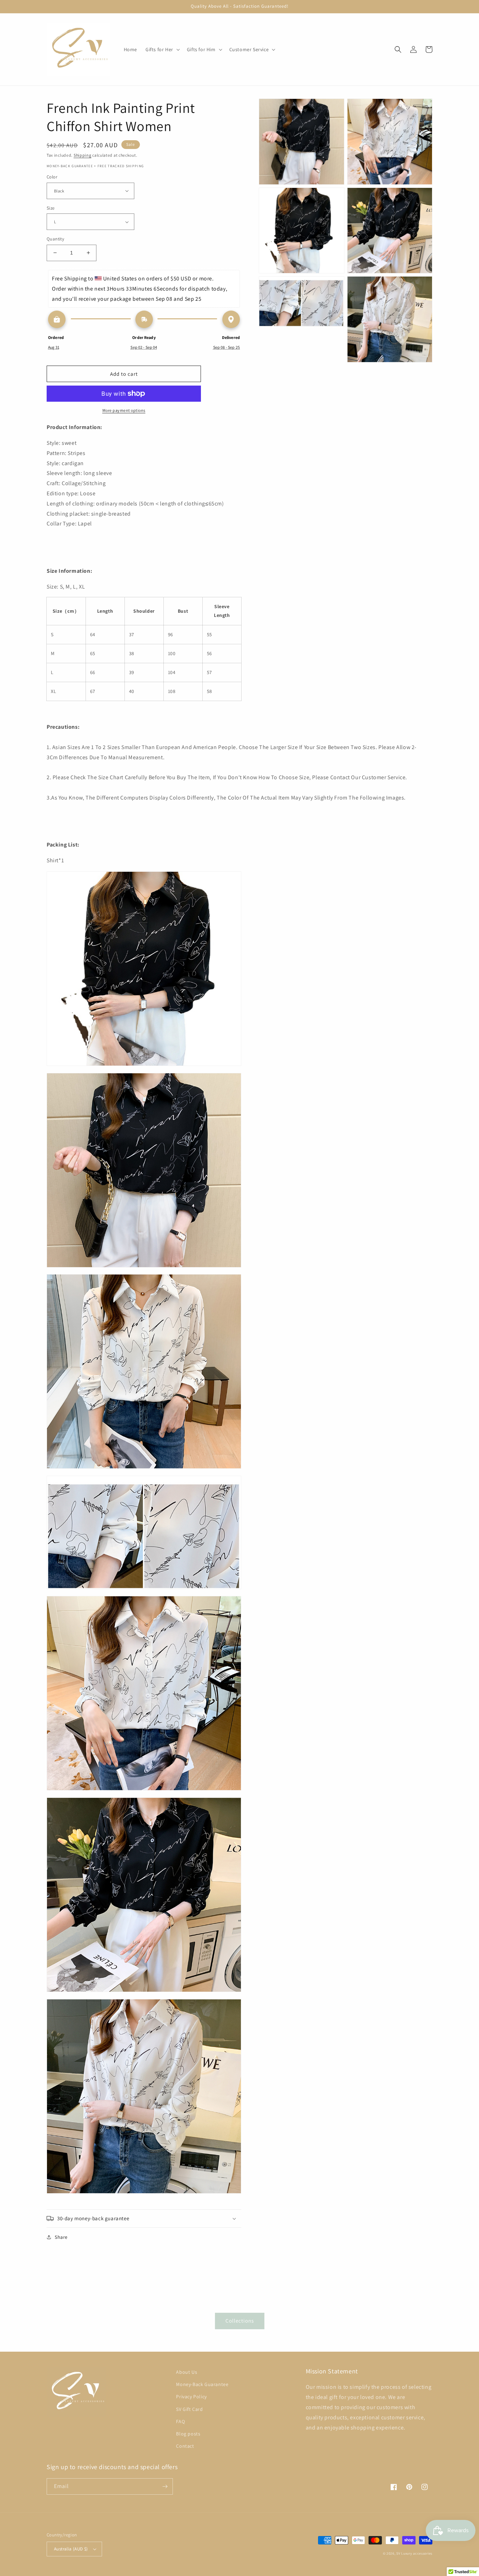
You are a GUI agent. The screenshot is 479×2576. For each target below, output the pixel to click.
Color (52, 177)
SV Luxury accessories (414, 2553)
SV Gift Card (189, 2409)
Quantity (55, 239)
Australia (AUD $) (71, 2549)
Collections (240, 2321)
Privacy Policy (191, 2397)
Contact (185, 2446)
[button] (162, 49)
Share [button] (61, 2237)
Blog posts (188, 2434)
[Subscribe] (165, 2486)
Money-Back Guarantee (202, 2384)
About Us (187, 2372)
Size (51, 208)
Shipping (83, 155)
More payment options (124, 410)
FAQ (180, 2421)
